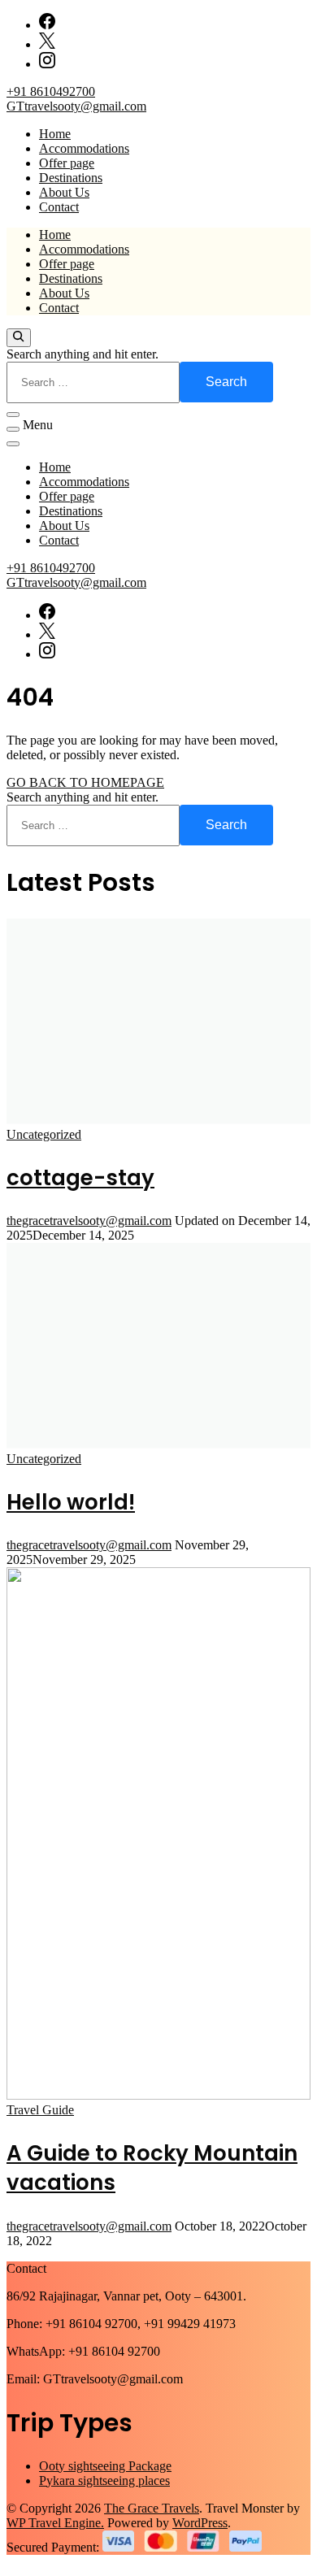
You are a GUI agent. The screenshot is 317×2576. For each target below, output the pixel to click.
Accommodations (84, 148)
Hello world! (71, 1502)
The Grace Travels (152, 2508)
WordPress (200, 2523)
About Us (64, 192)
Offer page (67, 163)
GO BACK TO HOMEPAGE (85, 782)
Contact (59, 207)
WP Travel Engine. (55, 2523)
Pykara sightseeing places (104, 2480)
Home (55, 134)
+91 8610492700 (51, 91)
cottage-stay (80, 1178)
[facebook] (47, 25)
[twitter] (47, 44)
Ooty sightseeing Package (105, 2466)
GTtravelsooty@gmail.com (76, 106)
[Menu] (13, 429)
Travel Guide (40, 2110)
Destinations (71, 178)
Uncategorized (44, 1134)
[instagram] (47, 64)
